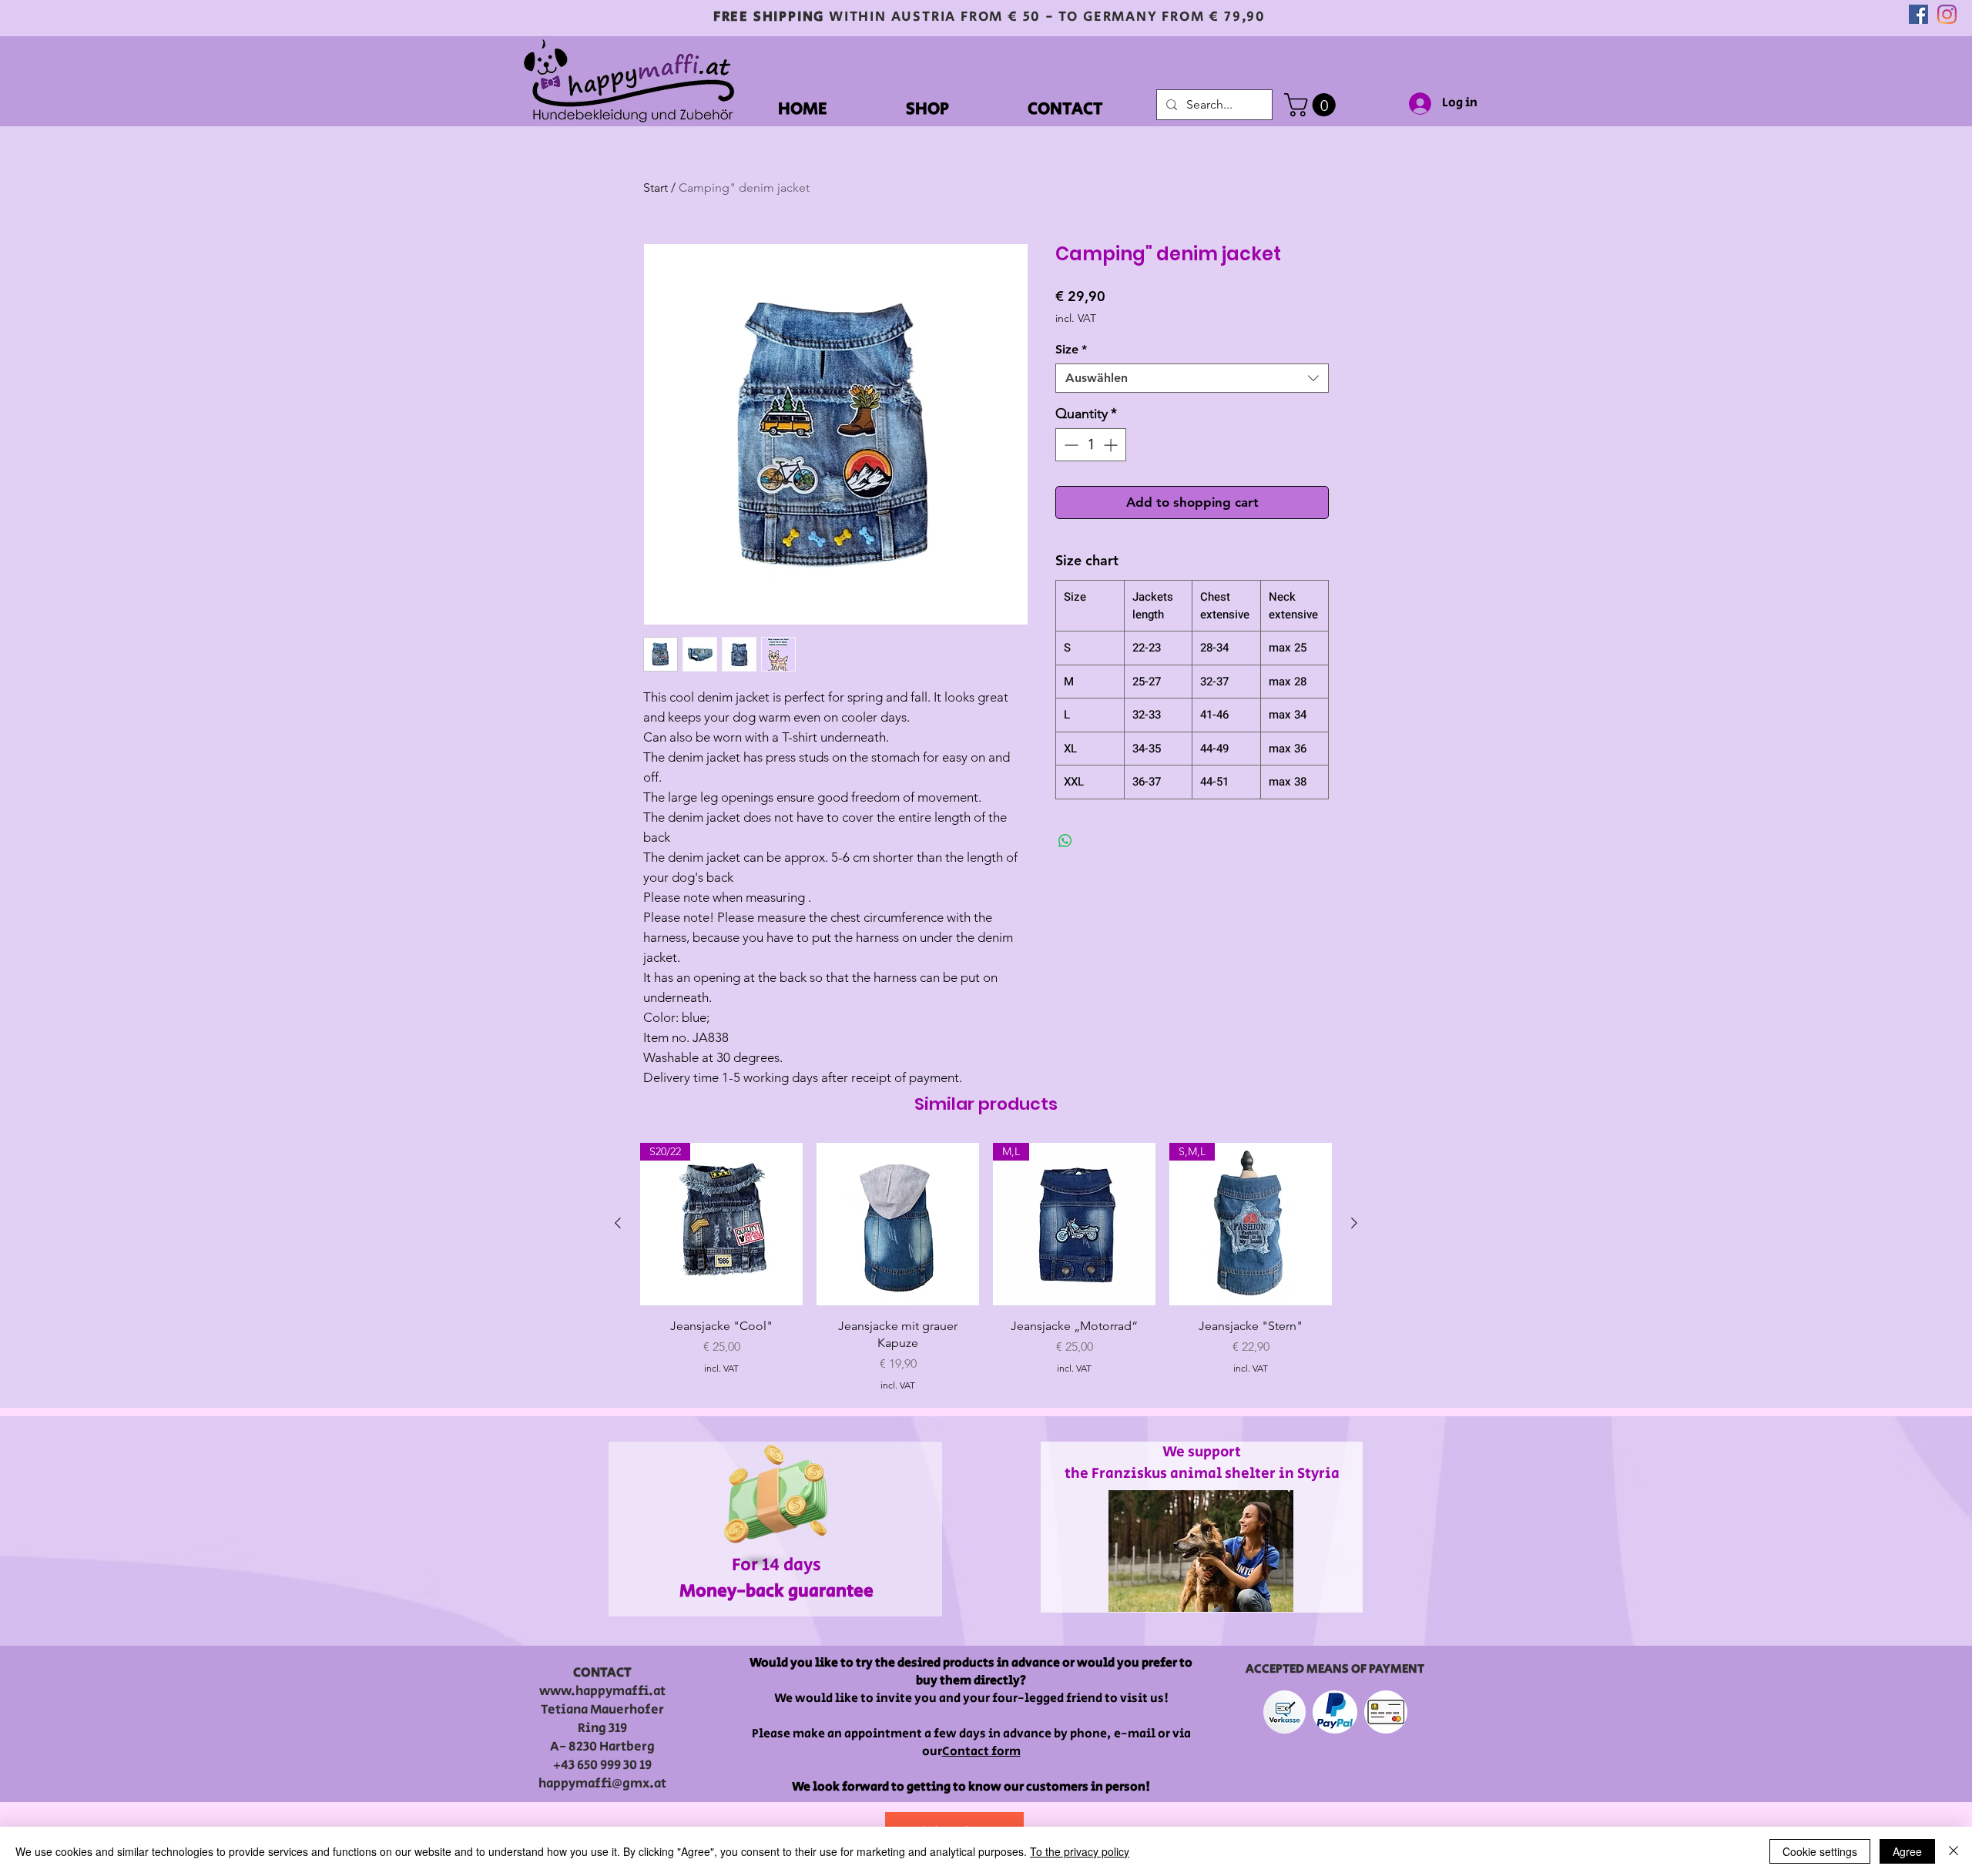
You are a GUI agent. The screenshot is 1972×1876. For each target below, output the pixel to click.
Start (656, 188)
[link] (1313, 105)
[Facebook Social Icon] (1918, 14)
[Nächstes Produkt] (1354, 1223)
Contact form (981, 1752)
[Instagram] (1947, 14)
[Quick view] (898, 1224)
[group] (986, 1268)
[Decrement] (1070, 445)
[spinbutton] (1091, 445)
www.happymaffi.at (602, 1691)
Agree (1907, 1851)
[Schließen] (1954, 1851)
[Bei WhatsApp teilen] (1065, 841)
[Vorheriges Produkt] (618, 1223)
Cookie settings (1820, 1851)
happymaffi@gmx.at (602, 1784)
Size (1071, 349)
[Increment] (1112, 445)
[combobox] (1192, 378)
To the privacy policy (1080, 1851)
